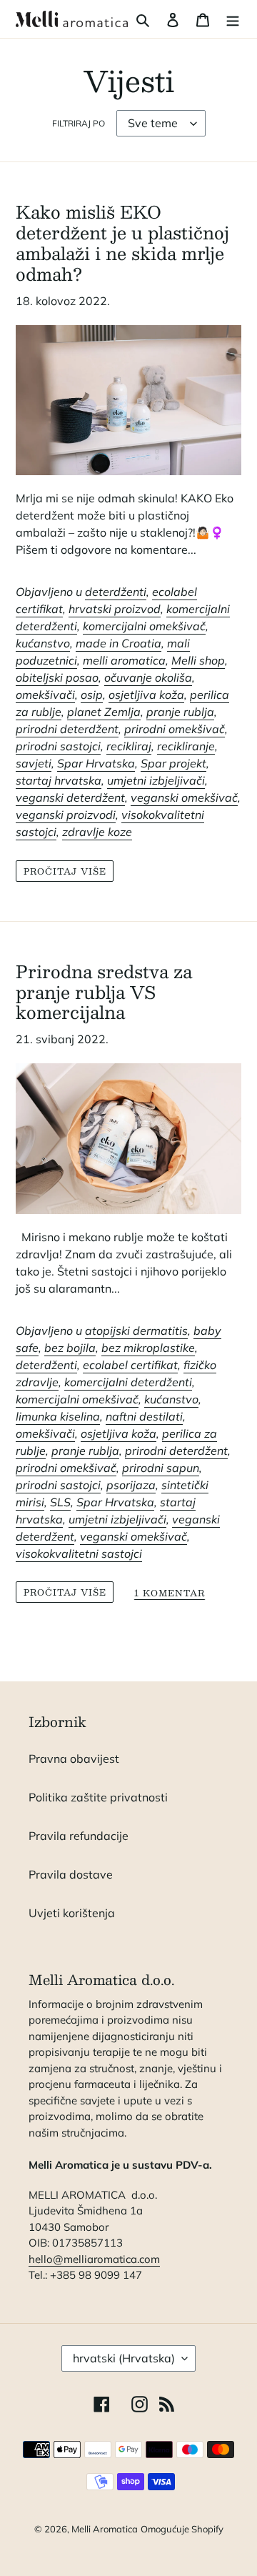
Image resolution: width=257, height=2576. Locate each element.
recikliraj (129, 746)
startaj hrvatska (59, 780)
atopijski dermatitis (136, 1331)
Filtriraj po (79, 123)
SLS (60, 1502)
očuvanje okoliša (148, 677)
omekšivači (45, 695)
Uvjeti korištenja (72, 1913)
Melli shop (198, 660)
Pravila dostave (71, 1874)
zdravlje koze (97, 832)
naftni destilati (144, 1416)
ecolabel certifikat (130, 1365)
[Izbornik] (233, 19)
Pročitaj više (65, 871)
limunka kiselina (58, 1416)
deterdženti (116, 592)
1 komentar (170, 1594)
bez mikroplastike (148, 1348)
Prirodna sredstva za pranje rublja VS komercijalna (104, 992)
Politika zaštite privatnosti (98, 1797)
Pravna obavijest (74, 1759)
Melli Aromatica (105, 2529)
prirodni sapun (161, 1468)
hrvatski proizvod (115, 609)
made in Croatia (119, 643)
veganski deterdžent (70, 797)
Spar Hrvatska (96, 763)
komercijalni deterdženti (128, 1382)
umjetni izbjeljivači (156, 780)
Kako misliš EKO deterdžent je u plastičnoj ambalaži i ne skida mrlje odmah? (122, 242)
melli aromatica (124, 660)
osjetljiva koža (146, 695)
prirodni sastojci (58, 746)
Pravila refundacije (79, 1836)
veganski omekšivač (184, 797)
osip (92, 695)
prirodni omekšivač (175, 729)
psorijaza (131, 1485)
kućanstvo (43, 643)
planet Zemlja (104, 712)
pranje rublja (180, 712)
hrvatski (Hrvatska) (124, 2358)
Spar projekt (173, 763)
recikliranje (186, 746)
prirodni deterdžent (67, 729)
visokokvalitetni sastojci (79, 1553)
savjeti (34, 763)
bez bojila (70, 1348)
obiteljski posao (57, 677)
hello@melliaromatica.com (94, 2259)
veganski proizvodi (66, 815)
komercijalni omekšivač (144, 626)
